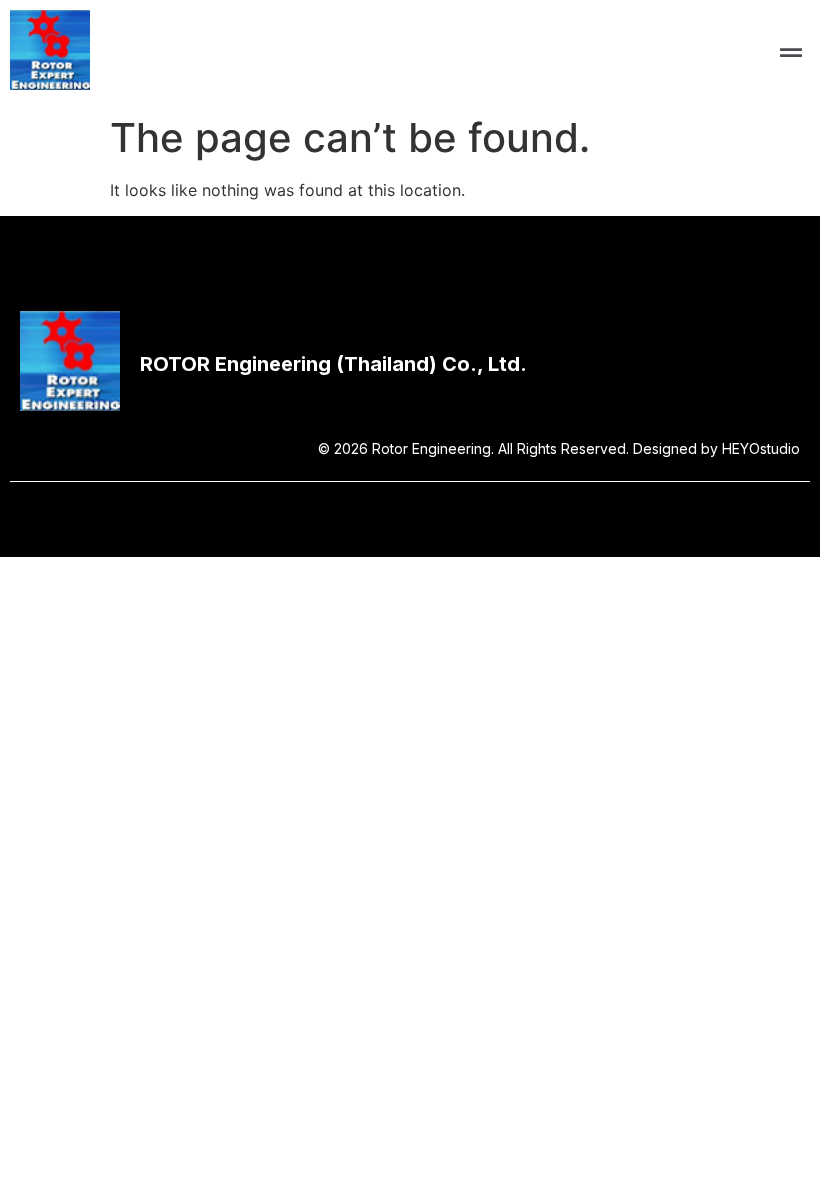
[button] (791, 52)
